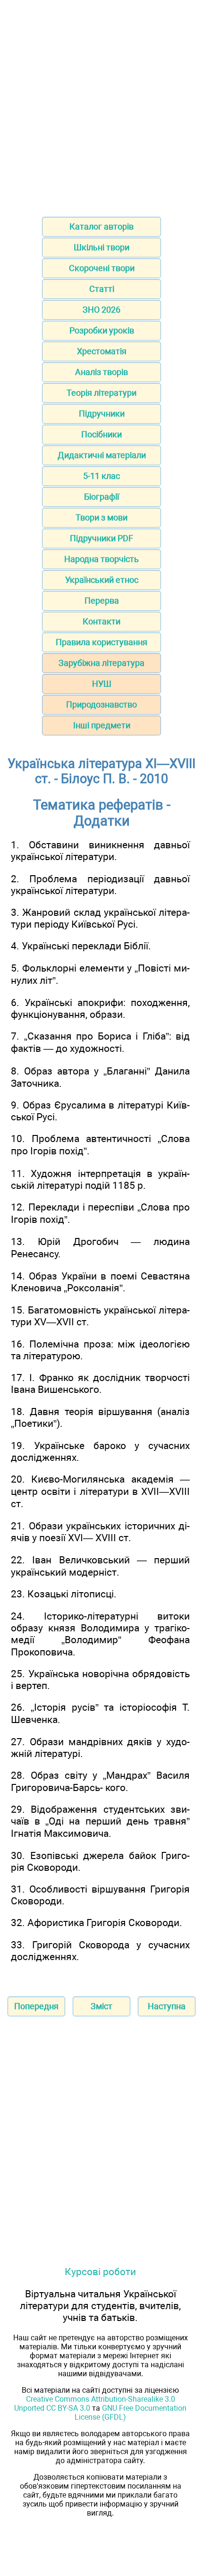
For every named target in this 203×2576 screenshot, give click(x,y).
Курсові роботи (100, 2272)
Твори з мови (101, 517)
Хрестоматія (102, 351)
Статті (102, 289)
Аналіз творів (101, 372)
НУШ (102, 684)
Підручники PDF (101, 538)
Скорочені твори (102, 268)
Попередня (36, 2006)
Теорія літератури (101, 393)
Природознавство (101, 704)
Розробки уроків (102, 330)
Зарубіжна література (101, 663)
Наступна (167, 2006)
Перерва (102, 601)
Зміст (101, 2006)
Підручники (102, 414)
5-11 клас (101, 476)
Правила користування (101, 642)
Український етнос (102, 580)
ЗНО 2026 (101, 310)
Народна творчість (101, 559)
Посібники (101, 434)
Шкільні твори (101, 247)
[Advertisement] (101, 105)
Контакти (101, 621)
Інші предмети (102, 725)
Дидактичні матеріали (102, 455)
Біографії (101, 497)
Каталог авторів (101, 226)
